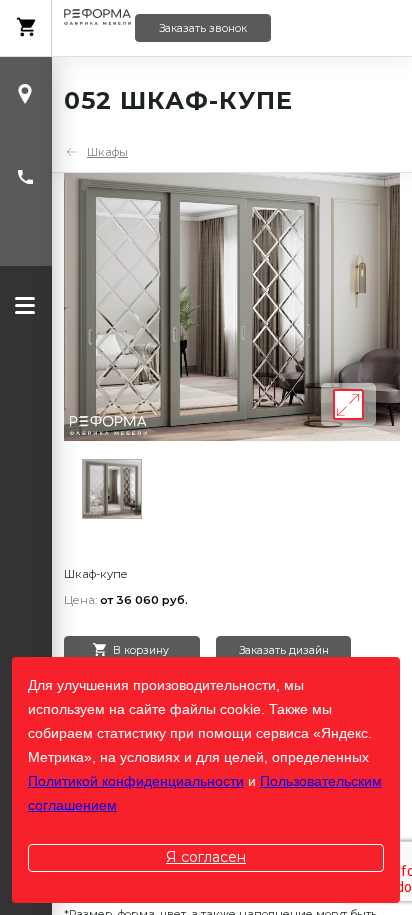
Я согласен (206, 857)
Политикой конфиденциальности (136, 781)
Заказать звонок (203, 28)
